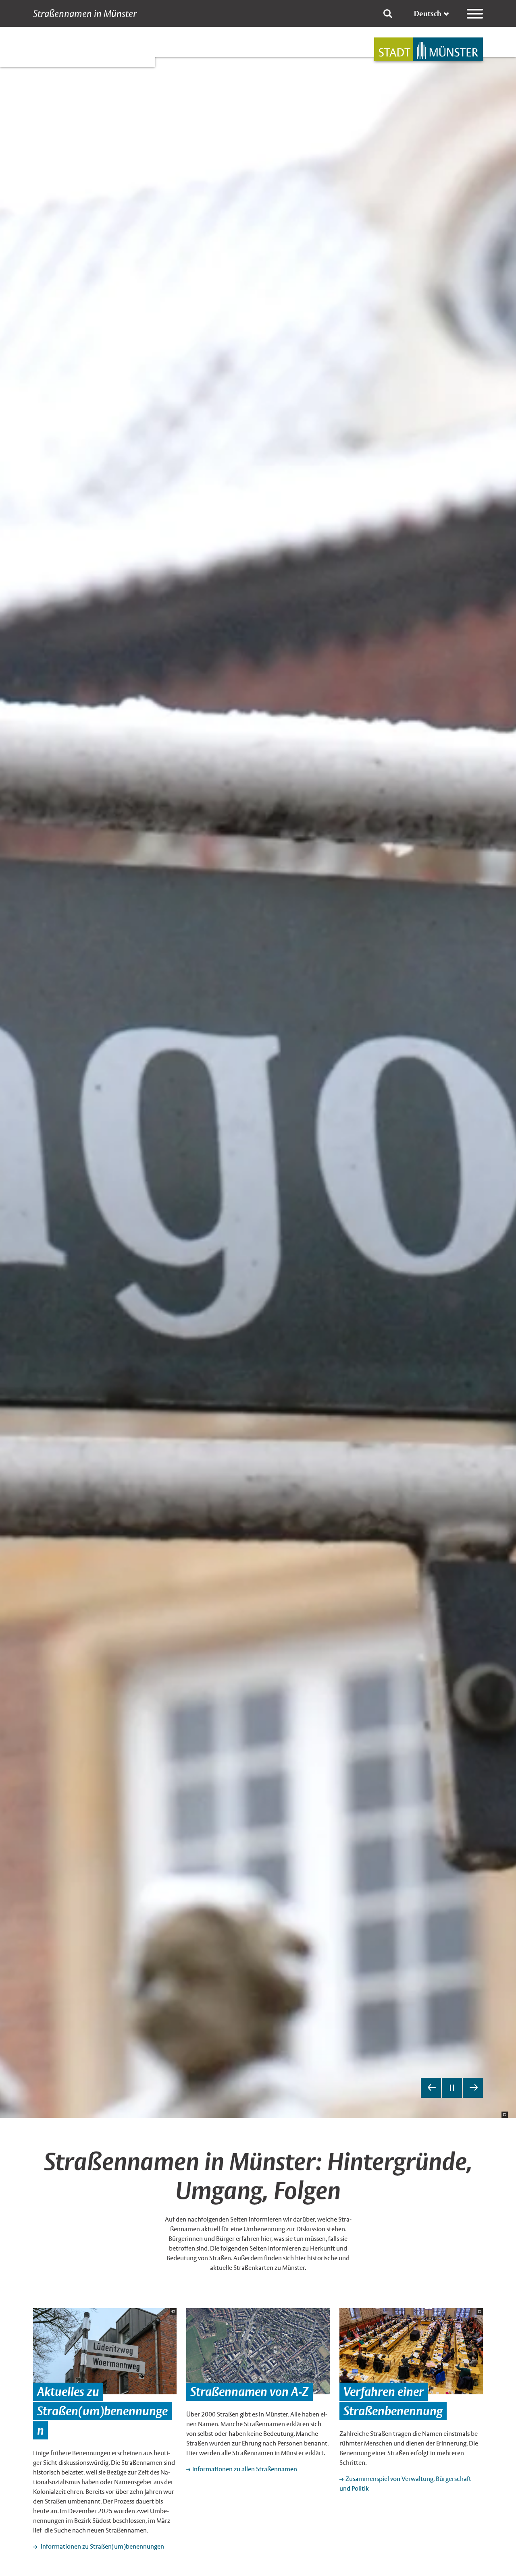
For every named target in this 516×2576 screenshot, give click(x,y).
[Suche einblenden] (388, 14)
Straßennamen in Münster (85, 14)
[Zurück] (431, 2088)
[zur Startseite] (429, 49)
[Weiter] (473, 2088)
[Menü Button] (475, 14)
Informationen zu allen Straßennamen (245, 2469)
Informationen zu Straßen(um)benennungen (102, 2546)
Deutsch (428, 13)
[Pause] (452, 2088)
